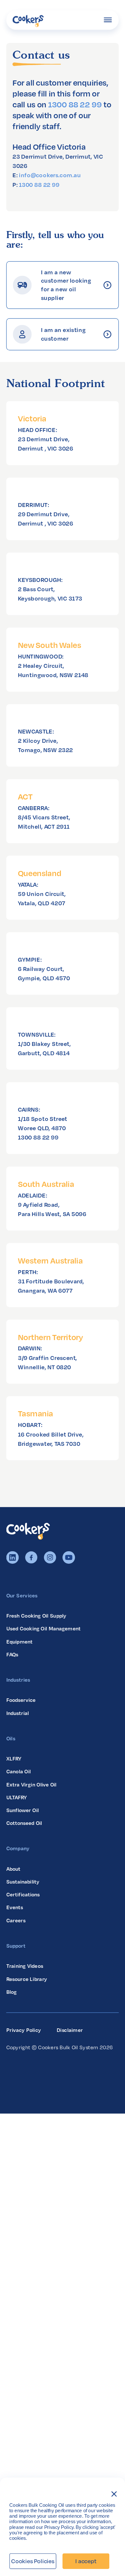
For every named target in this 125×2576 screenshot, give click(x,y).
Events (15, 1907)
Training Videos (25, 1966)
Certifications (23, 1894)
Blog (12, 1992)
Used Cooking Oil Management (44, 1628)
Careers (16, 1920)
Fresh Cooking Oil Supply (37, 1616)
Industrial (18, 1713)
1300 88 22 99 (75, 104)
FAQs (13, 1654)
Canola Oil (19, 1771)
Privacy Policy (24, 2030)
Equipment (20, 1641)
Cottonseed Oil (24, 1823)
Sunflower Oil (23, 1810)
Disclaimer (70, 2030)
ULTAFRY (17, 1797)
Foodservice (21, 1700)
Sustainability (23, 1882)
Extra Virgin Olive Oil (32, 1785)
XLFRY (14, 1759)
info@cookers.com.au (50, 175)
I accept (86, 2561)
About (13, 1869)
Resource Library (27, 1979)
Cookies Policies (33, 2561)
